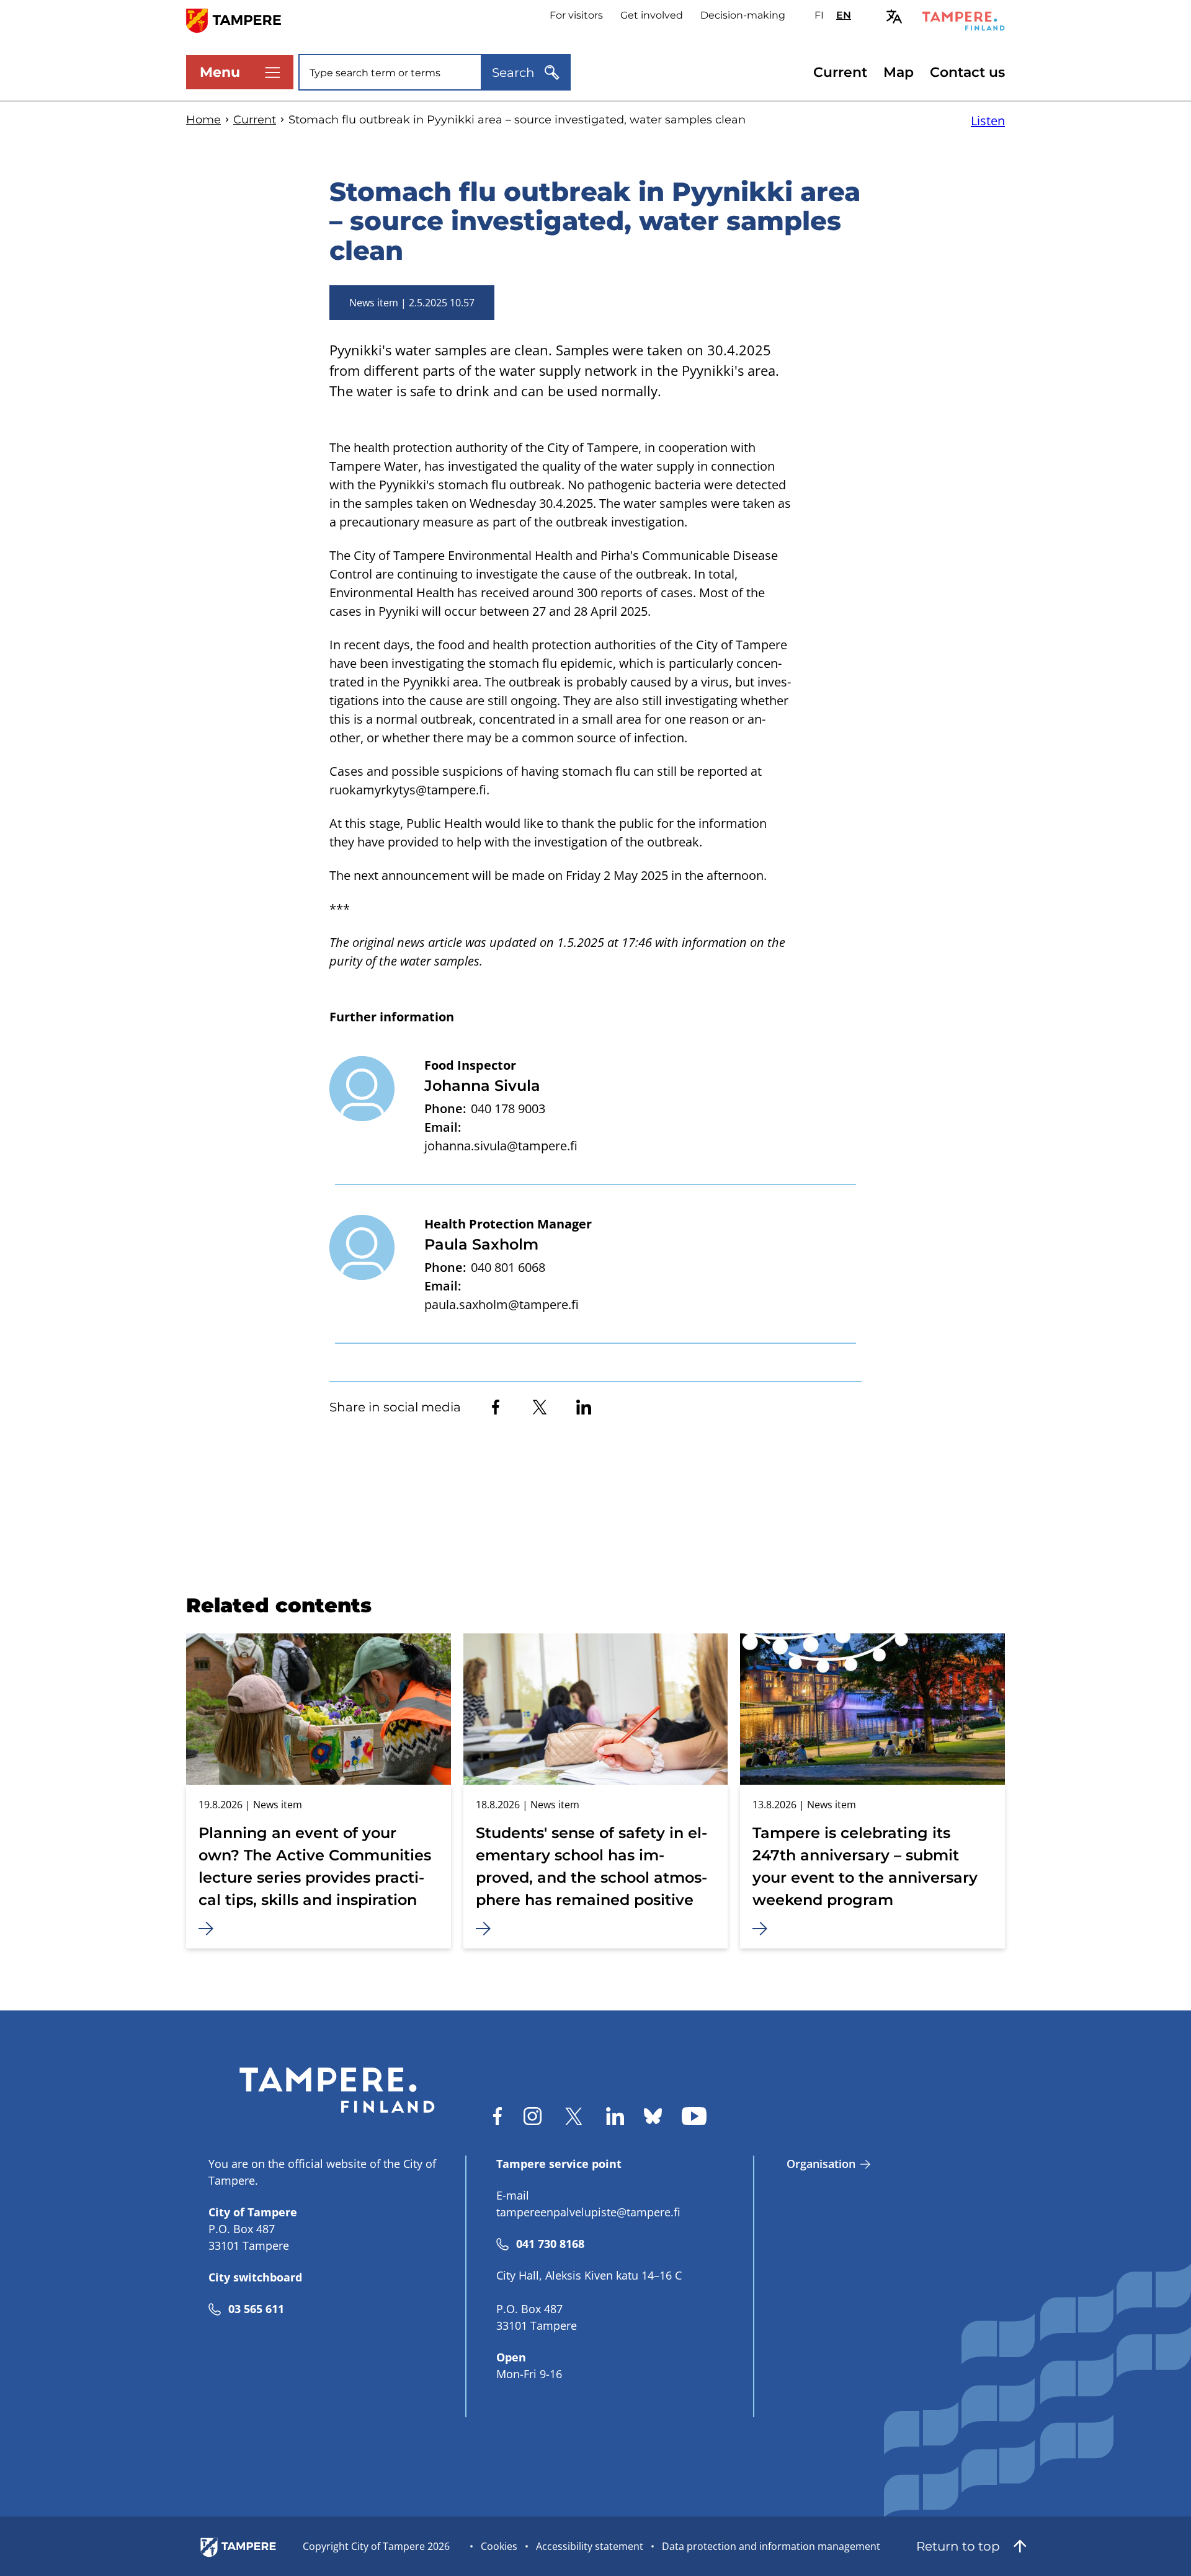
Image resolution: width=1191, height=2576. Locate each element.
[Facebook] (496, 1407)
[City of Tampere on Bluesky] (653, 2116)
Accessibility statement (590, 2546)
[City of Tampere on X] (574, 2116)
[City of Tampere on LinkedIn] (615, 2116)
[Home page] (241, 20)
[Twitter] (540, 1407)
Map (899, 72)
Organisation (821, 2164)
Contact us (967, 72)
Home (203, 120)
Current (840, 72)
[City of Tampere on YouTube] (694, 2116)
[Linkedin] (584, 1407)
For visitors (576, 15)
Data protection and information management (771, 2546)
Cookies (499, 2546)
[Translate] (894, 16)
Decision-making (743, 15)
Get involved (652, 15)
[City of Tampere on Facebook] (497, 2116)
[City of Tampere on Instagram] (533, 2116)
